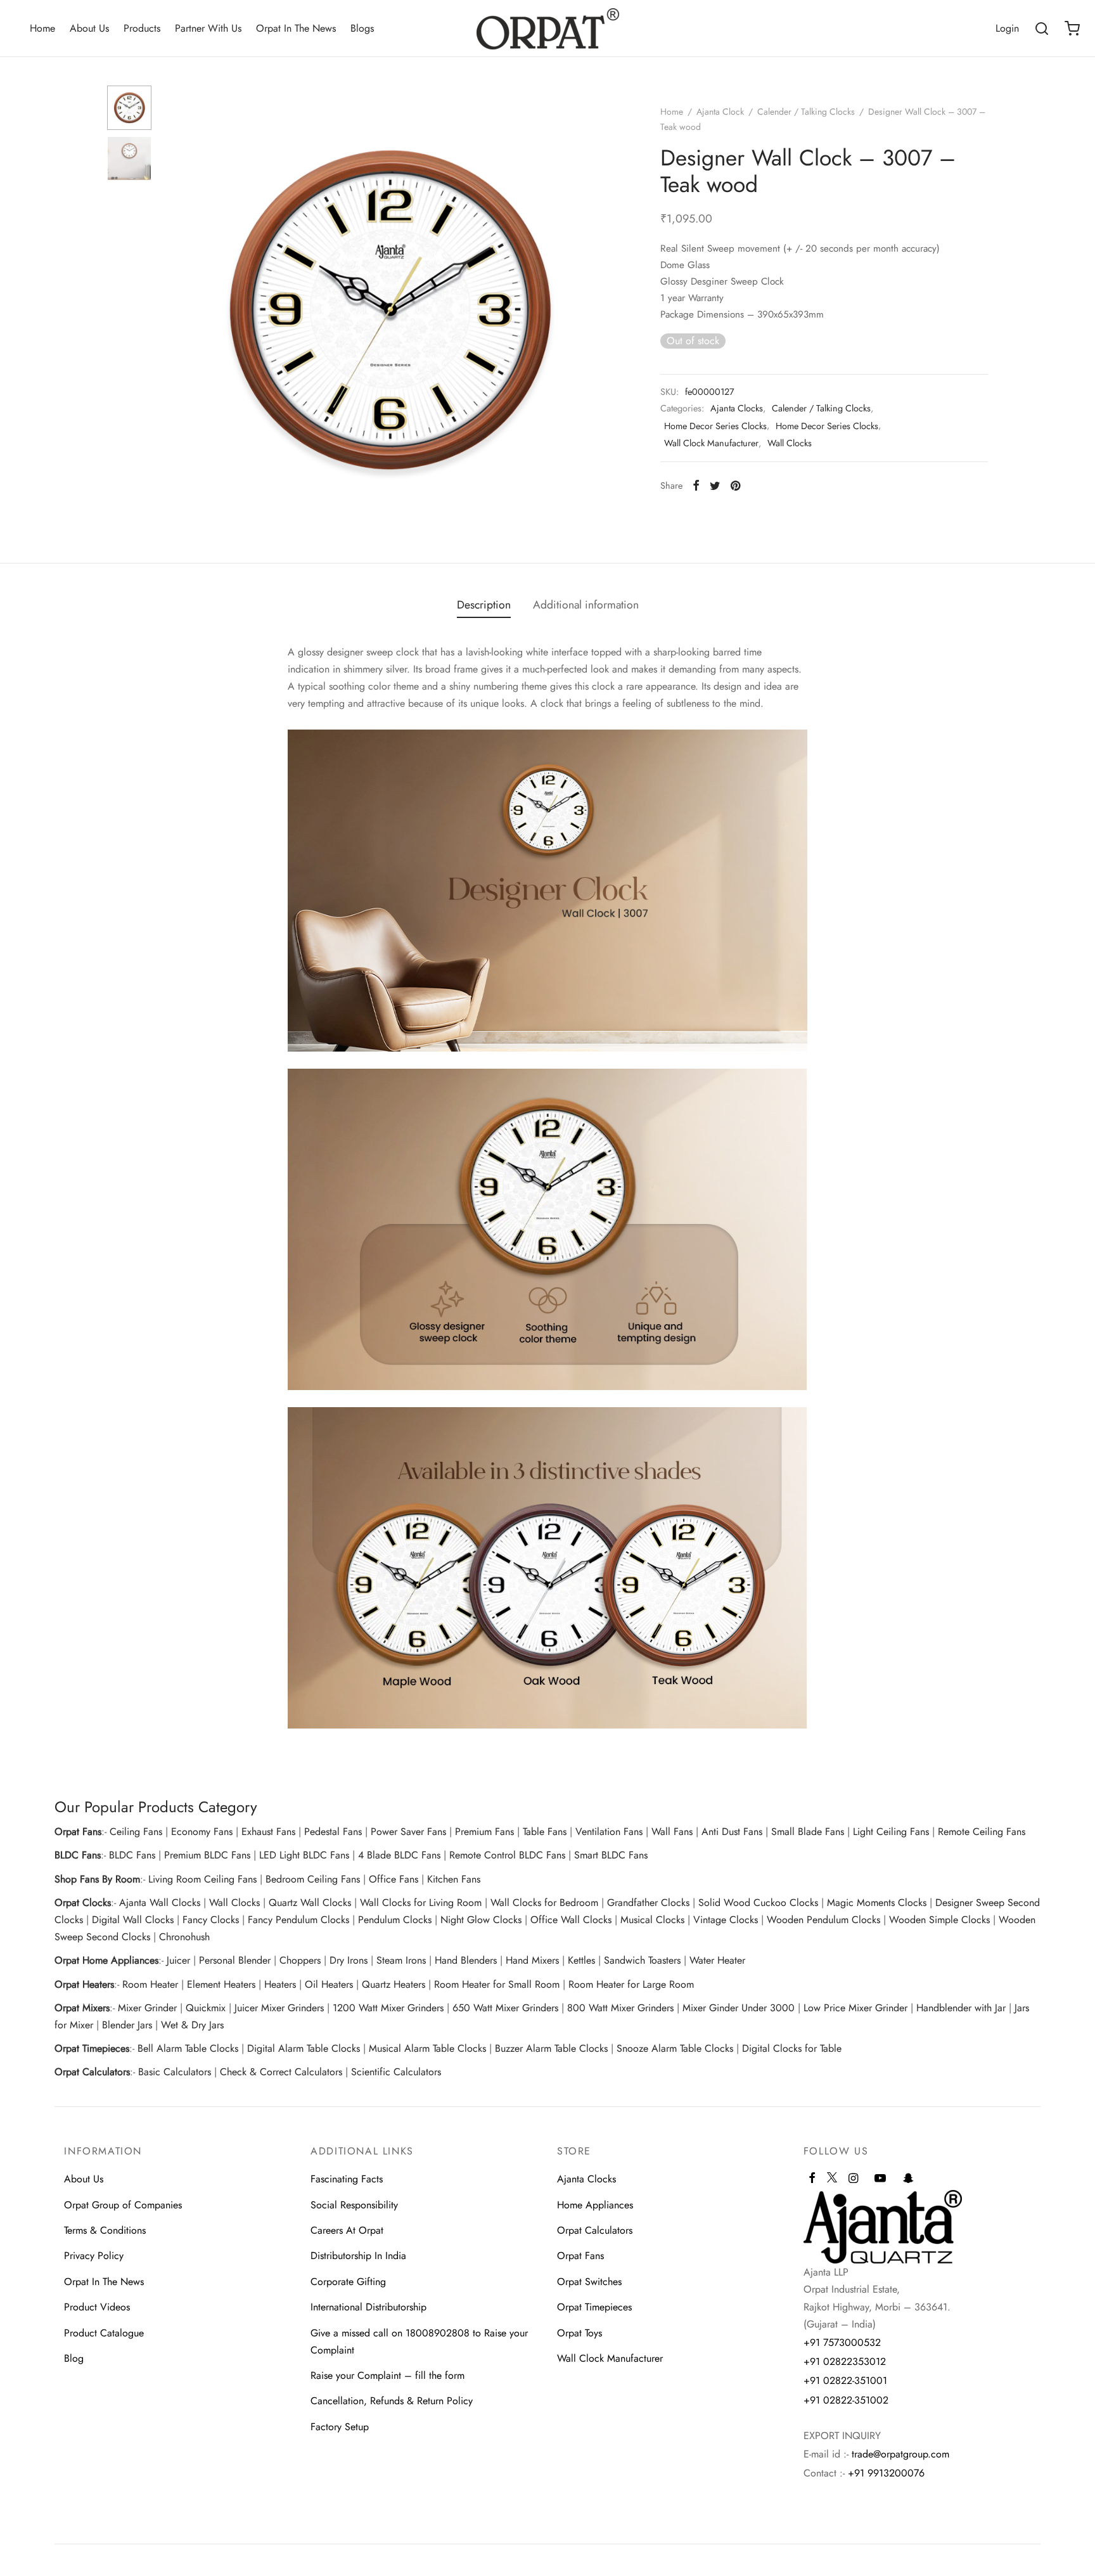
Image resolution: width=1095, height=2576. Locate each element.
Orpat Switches (589, 2282)
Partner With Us (208, 28)
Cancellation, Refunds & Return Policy (392, 2401)
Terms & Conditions (105, 2230)
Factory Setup (340, 2427)
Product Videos (97, 2307)
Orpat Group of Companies (123, 2205)
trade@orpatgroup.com (900, 2454)
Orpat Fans (580, 2256)
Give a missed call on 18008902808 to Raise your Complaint (419, 2341)
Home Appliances (595, 2205)
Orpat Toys (580, 2333)
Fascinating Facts (347, 2179)
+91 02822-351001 (845, 2380)
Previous (177, 310)
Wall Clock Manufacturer (711, 443)
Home (42, 28)
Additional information (586, 605)
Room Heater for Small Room (497, 1984)
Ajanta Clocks (737, 408)
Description (484, 605)
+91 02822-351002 (846, 2400)
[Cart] (1072, 29)
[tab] (484, 605)
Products (142, 28)
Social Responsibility (354, 2205)
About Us (89, 28)
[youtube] (880, 2179)
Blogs (362, 28)
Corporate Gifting (348, 2282)
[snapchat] (908, 2179)
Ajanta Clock (720, 112)
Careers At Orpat (347, 2230)
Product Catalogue (104, 2333)
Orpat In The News (296, 28)
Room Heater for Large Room (631, 1984)
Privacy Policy (94, 2256)
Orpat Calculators (595, 2230)
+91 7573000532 (842, 2342)
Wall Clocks (790, 443)
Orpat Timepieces (594, 2307)
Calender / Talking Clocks (806, 112)
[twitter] (832, 2183)
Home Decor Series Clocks (715, 426)
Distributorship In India (358, 2256)
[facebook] (812, 2179)
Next (600, 310)
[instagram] (853, 2179)
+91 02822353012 (845, 2361)
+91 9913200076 (886, 2473)
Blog (74, 2358)
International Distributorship (368, 2307)
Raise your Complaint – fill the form (387, 2375)
